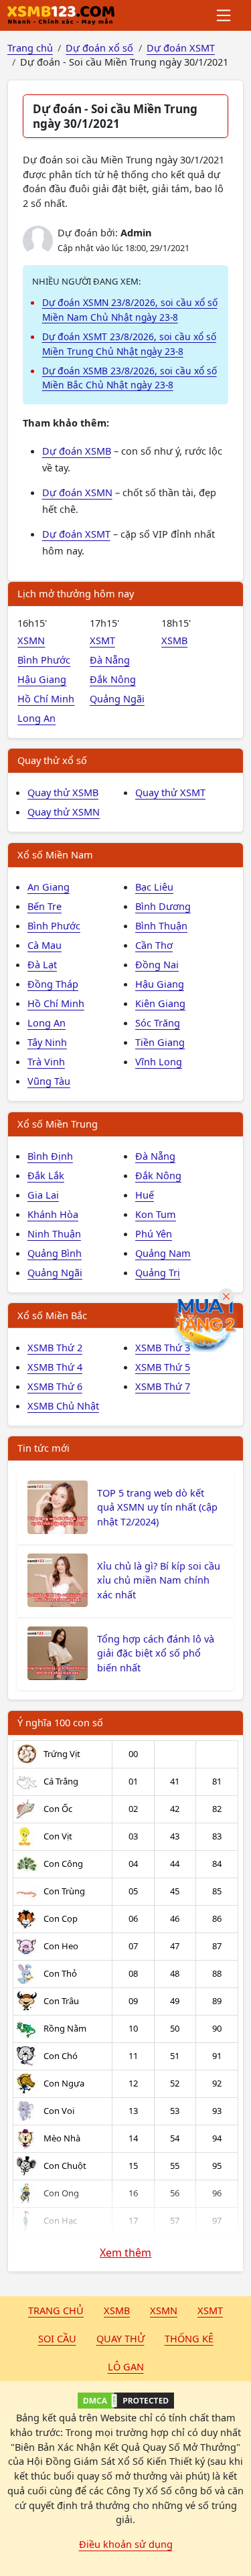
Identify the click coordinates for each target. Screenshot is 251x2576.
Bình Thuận (161, 925)
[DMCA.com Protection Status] (125, 2401)
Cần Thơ (154, 945)
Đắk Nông (113, 679)
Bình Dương (163, 906)
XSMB (174, 640)
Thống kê (189, 2338)
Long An (36, 718)
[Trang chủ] (61, 15)
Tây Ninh (47, 1042)
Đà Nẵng (110, 660)
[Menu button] (225, 15)
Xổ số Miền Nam (55, 854)
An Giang (49, 887)
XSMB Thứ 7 (163, 1386)
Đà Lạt (42, 964)
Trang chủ (56, 2310)
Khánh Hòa (53, 1214)
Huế (145, 1195)
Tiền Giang (160, 1042)
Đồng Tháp (53, 984)
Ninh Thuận (54, 1233)
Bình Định (50, 1156)
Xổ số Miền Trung (58, 1124)
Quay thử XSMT (170, 792)
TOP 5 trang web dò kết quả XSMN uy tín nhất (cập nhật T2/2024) (157, 1507)
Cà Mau (45, 945)
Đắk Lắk (46, 1175)
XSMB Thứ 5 (163, 1367)
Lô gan (126, 2366)
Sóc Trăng (158, 1022)
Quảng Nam (163, 1253)
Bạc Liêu (154, 887)
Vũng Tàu (49, 1081)
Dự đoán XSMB (77, 451)
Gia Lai (43, 1195)
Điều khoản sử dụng (126, 2544)
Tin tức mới (44, 1448)
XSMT (102, 640)
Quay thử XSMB (63, 792)
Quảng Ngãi (117, 698)
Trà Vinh (46, 1061)
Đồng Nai (157, 964)
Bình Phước (44, 660)
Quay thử (120, 2338)
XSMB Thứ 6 (55, 1386)
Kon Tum (156, 1214)
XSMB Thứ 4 (55, 1367)
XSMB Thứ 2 (55, 1347)
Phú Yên (154, 1233)
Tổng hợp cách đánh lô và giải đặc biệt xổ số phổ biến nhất (156, 1653)
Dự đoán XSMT (76, 534)
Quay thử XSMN (64, 812)
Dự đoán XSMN (77, 492)
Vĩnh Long (159, 1061)
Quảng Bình (55, 1253)
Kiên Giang (160, 1003)
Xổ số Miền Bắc (52, 1315)
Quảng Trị (158, 1272)
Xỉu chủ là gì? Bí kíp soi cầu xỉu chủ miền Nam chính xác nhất (159, 1580)
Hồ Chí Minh (46, 698)
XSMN (31, 640)
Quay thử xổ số (52, 760)
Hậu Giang (42, 679)
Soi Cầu (57, 2338)
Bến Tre (45, 906)
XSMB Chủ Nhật (63, 1406)
